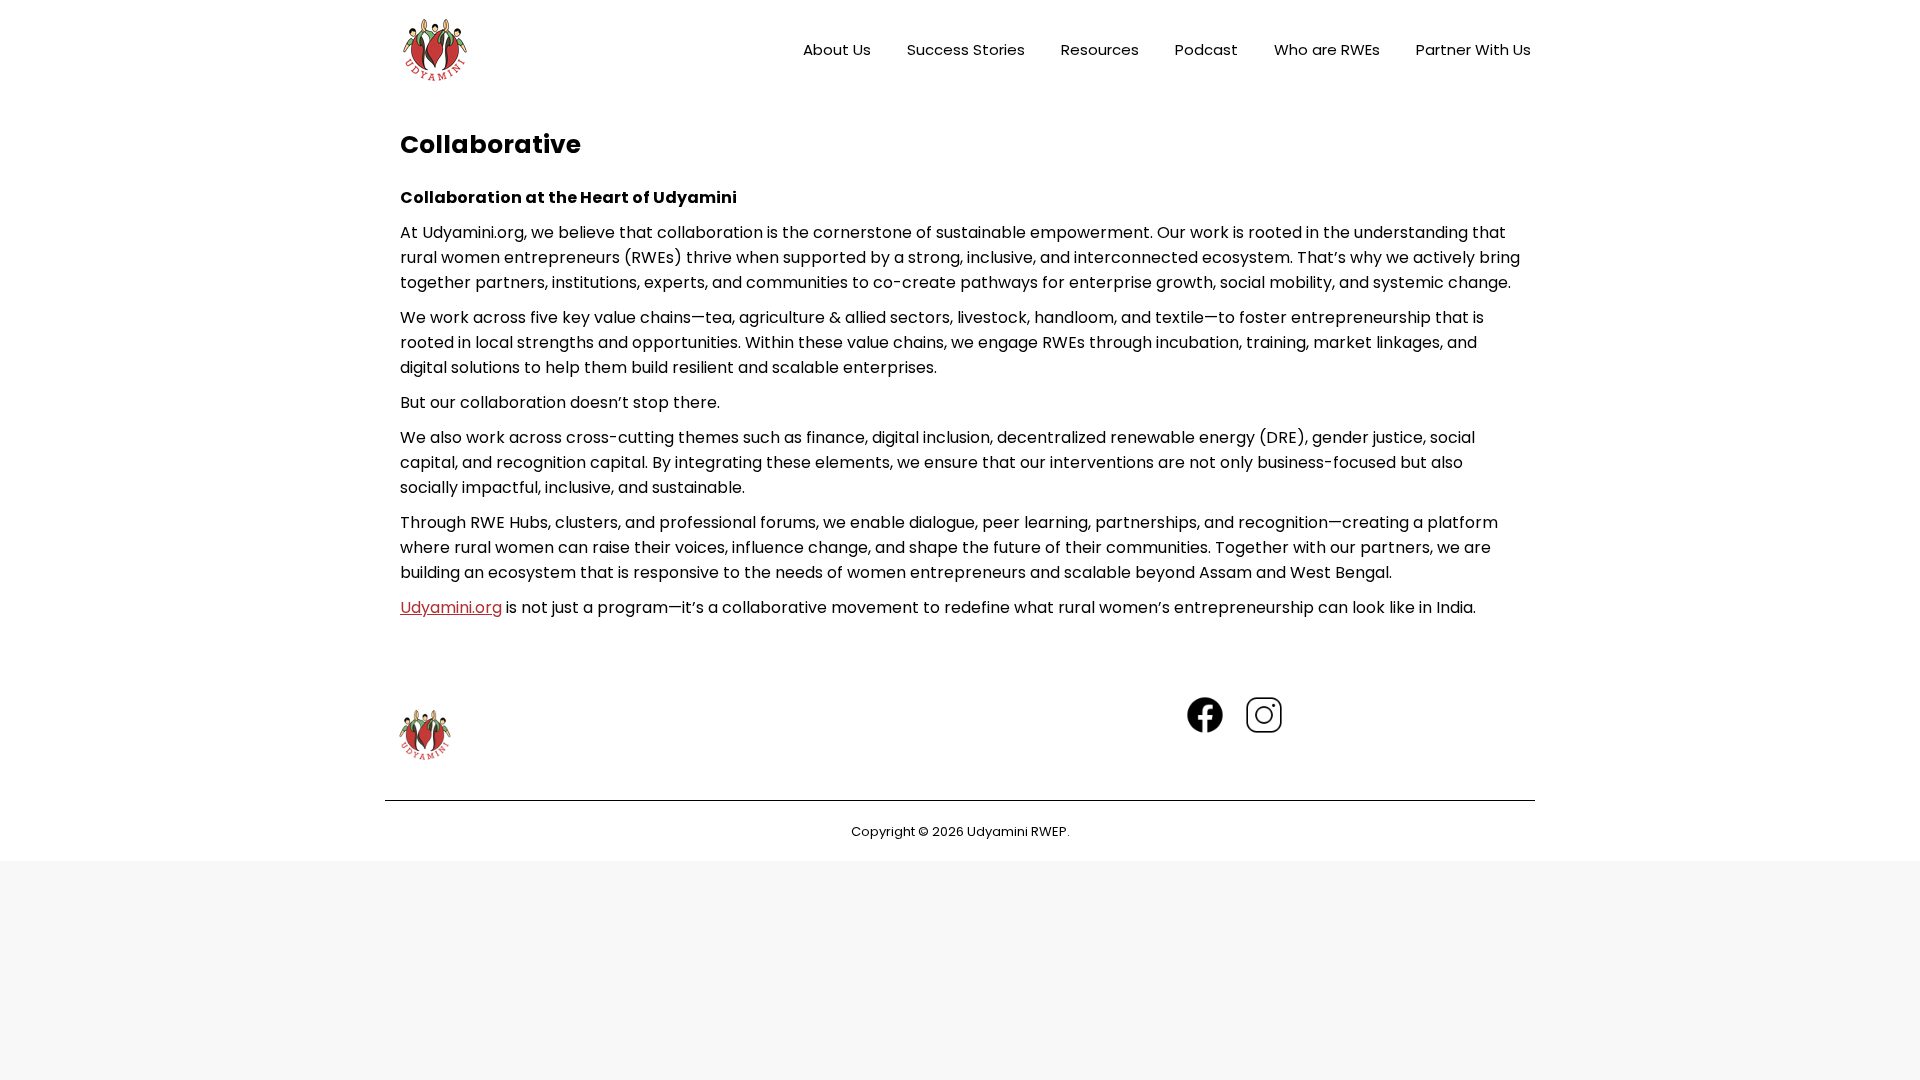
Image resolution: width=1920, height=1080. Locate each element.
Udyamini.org (451, 607)
